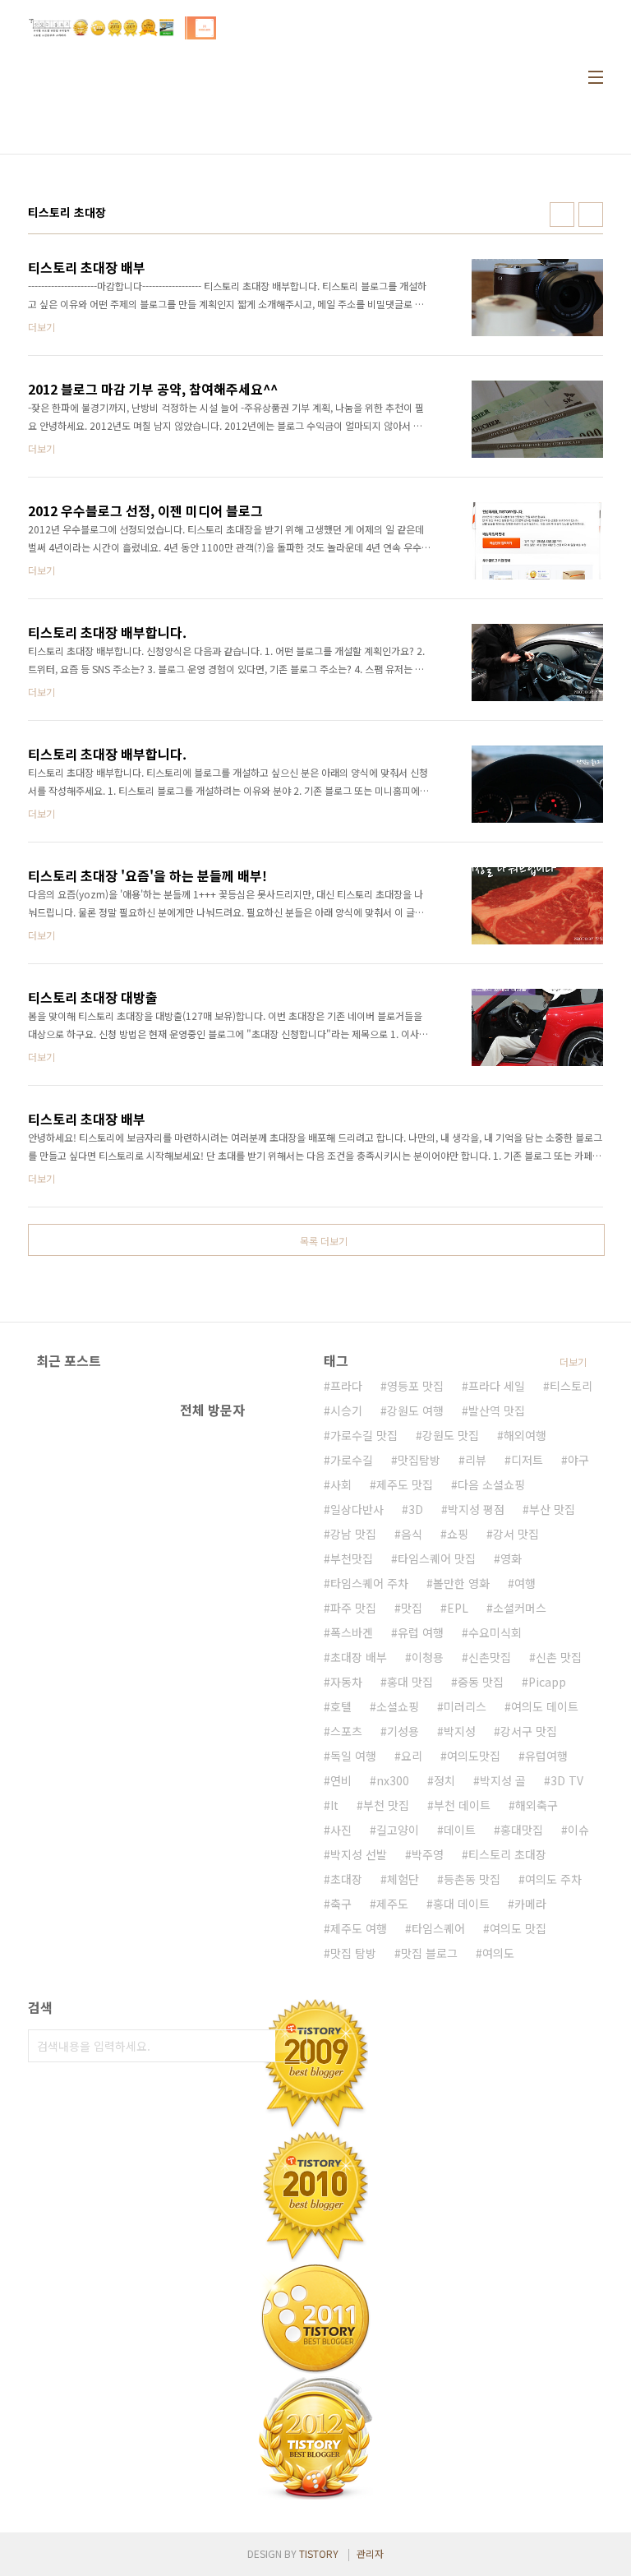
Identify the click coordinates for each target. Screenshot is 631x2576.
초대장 (346, 1879)
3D (416, 1509)
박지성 (460, 1731)
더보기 (573, 1362)
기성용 (403, 1731)
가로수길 (352, 1460)
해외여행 (525, 1435)
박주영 (428, 1854)
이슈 (578, 1830)
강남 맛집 (353, 1534)
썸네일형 (562, 215)
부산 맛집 (552, 1509)
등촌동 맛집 (472, 1879)
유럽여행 (546, 1756)
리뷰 (476, 1460)
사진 (341, 1830)
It (334, 1805)
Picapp (547, 1682)
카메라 (530, 1904)
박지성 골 (503, 1780)
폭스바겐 (352, 1632)
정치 (444, 1780)
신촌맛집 (490, 1657)
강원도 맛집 (451, 1435)
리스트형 (591, 215)
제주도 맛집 (405, 1484)
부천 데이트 (462, 1805)
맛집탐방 (419, 1460)
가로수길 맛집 (364, 1435)
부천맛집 (352, 1558)
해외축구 (537, 1805)
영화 (511, 1558)
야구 (578, 1460)
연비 (341, 1780)
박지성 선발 (359, 1854)
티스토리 (571, 1386)
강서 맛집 (516, 1534)
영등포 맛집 (415, 1386)
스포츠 (346, 1731)
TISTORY (319, 2553)
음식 (412, 1534)
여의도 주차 (553, 1879)
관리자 (370, 2553)
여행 (525, 1583)
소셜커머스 (520, 1608)
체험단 (403, 1879)
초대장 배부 (359, 1657)
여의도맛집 (474, 1756)
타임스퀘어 (438, 1928)
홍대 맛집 (410, 1682)
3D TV (567, 1780)
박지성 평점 (476, 1509)
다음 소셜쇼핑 (491, 1484)
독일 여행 (353, 1756)
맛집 (412, 1608)
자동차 (346, 1682)
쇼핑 (458, 1534)
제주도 (392, 1904)
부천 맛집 (386, 1805)
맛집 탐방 (353, 1953)
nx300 (393, 1780)
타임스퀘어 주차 (369, 1583)
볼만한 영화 (461, 1583)
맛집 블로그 (429, 1953)
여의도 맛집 (518, 1928)
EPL (458, 1608)
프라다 (346, 1386)
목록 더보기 (324, 1241)
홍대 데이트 (461, 1904)
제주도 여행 (359, 1928)
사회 (341, 1484)
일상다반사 (357, 1509)
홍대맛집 (522, 1830)
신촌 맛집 (559, 1657)
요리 (412, 1756)
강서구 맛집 (529, 1731)
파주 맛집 (353, 1608)
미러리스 (465, 1706)
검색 (291, 2046)
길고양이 (398, 1830)
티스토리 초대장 (507, 1854)
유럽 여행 (421, 1632)
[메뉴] (596, 77)
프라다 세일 (497, 1386)
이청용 (428, 1657)
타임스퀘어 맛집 (437, 1558)
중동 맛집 (481, 1682)
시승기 (346, 1410)
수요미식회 (495, 1632)
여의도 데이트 (545, 1706)
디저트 (527, 1460)
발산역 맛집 (497, 1410)
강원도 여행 (415, 1410)
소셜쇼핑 (398, 1706)
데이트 (460, 1830)
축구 (341, 1904)
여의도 (498, 1953)
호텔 (341, 1706)
